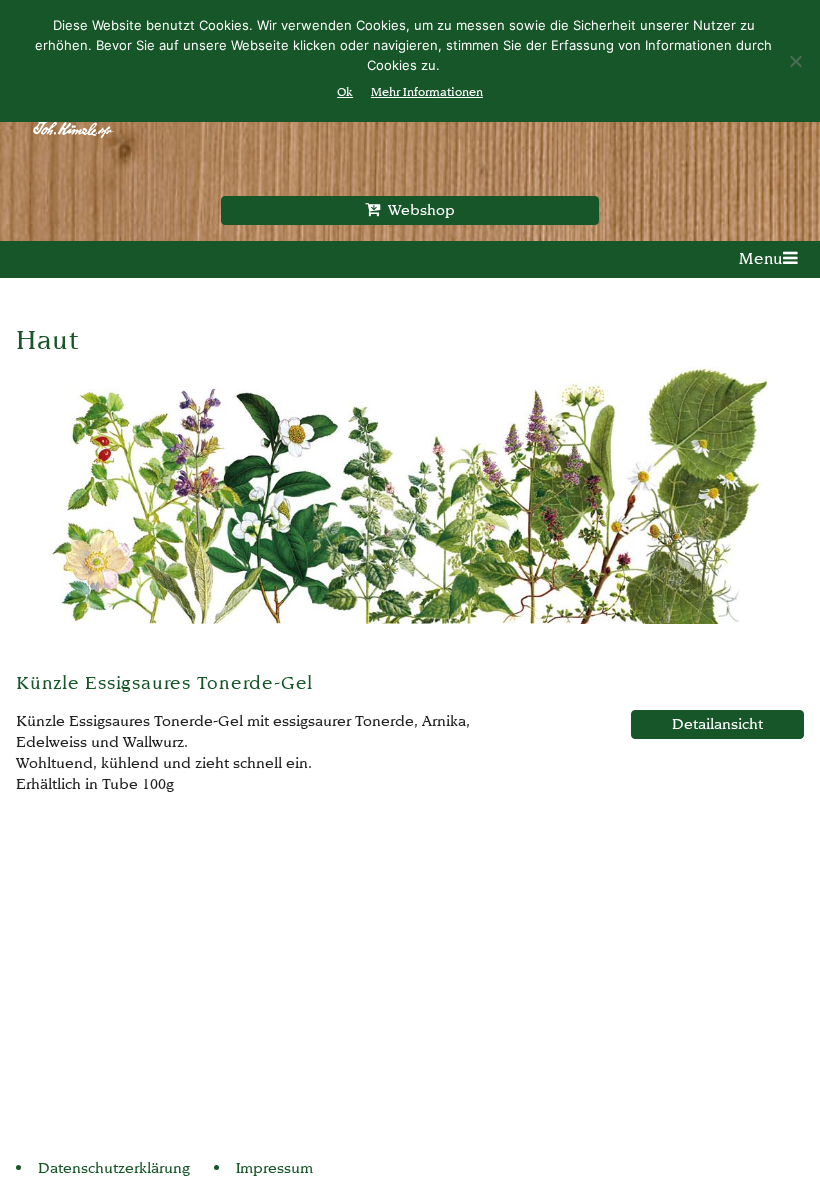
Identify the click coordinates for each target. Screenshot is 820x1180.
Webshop (417, 209)
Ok (345, 91)
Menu (761, 258)
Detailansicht (717, 723)
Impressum (274, 1167)
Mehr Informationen (427, 91)
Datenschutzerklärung (114, 1167)
